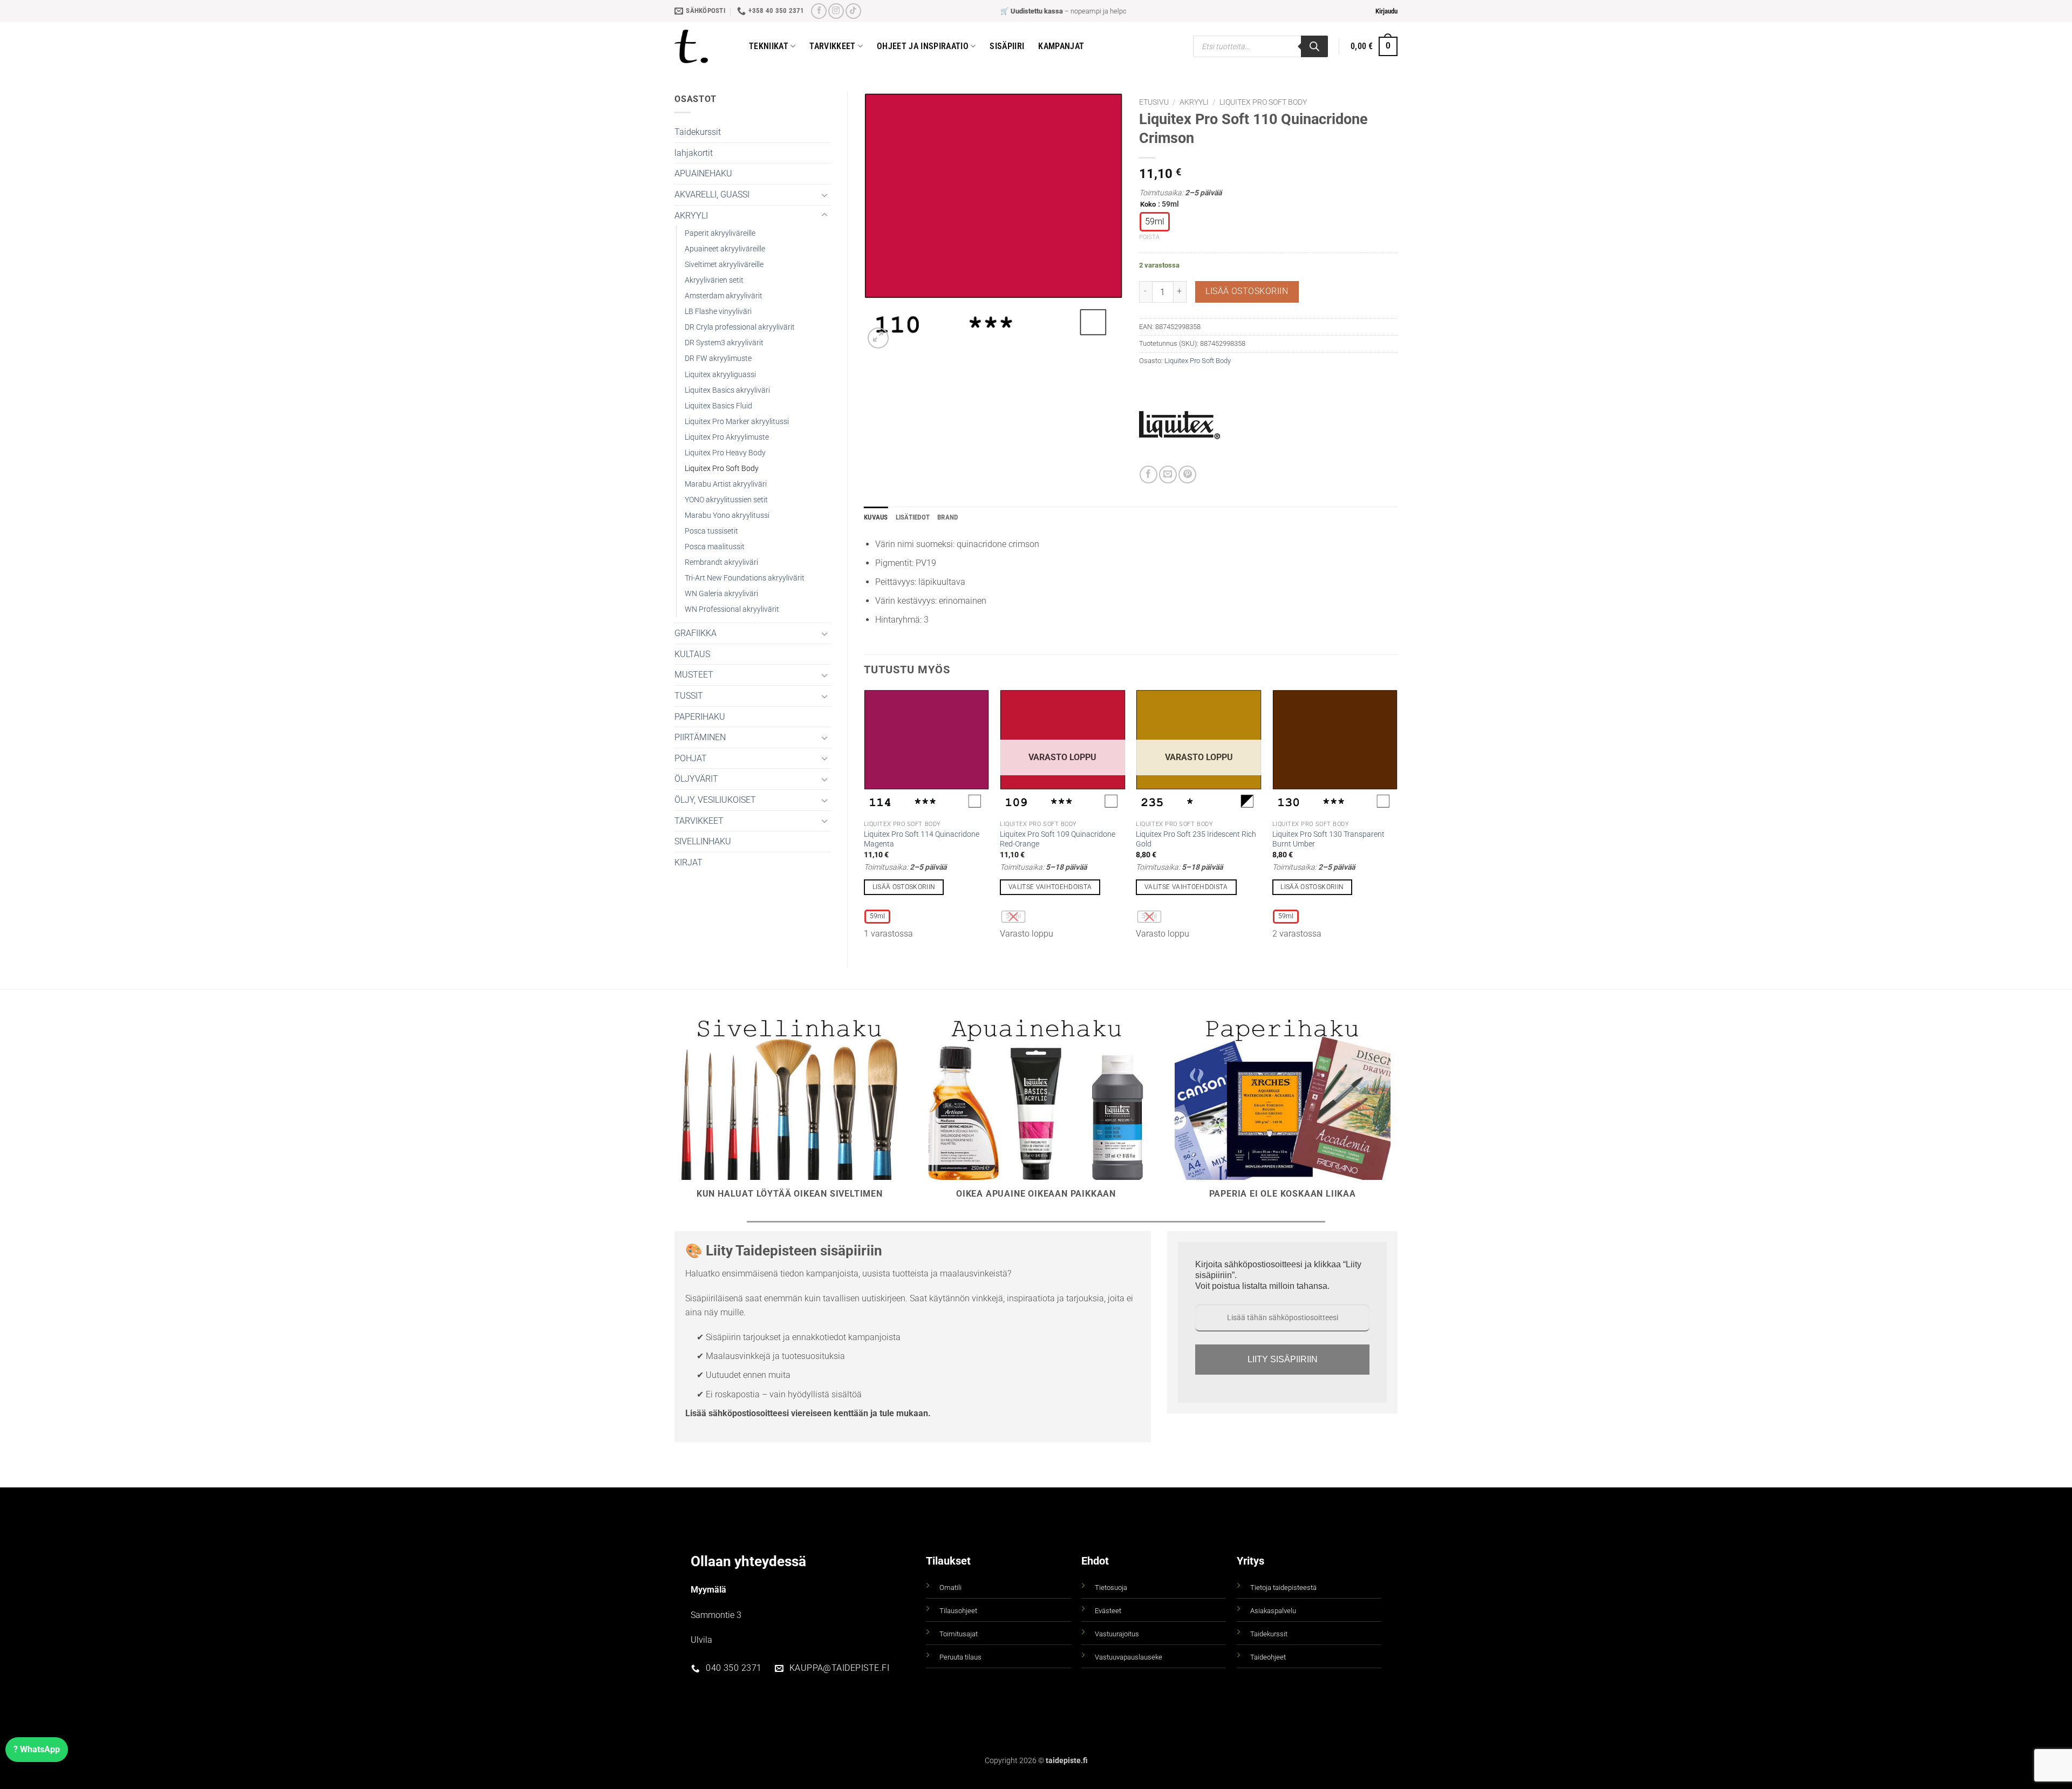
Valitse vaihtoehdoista (1050, 887)
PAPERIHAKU (700, 717)
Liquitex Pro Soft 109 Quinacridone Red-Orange (1058, 839)
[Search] (1314, 46)
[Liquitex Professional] (1180, 425)
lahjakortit (694, 153)
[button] (1386, 11)
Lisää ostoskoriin (1247, 291)
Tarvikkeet (832, 46)
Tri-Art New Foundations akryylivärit (745, 578)
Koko (1148, 204)
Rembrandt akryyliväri (721, 562)
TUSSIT (689, 696)
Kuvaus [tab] (876, 517)
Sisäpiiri (1007, 46)
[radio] (1155, 222)
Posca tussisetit (711, 531)
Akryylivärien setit (714, 280)
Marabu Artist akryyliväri (726, 484)
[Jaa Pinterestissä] (1187, 474)
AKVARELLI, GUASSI (712, 194)
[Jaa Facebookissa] (1149, 474)
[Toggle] (824, 195)
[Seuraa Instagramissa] (836, 11)
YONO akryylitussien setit (726, 500)
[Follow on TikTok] (853, 11)
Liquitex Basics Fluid (718, 406)
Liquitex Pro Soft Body (722, 469)
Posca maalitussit (715, 547)
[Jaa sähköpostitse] (1168, 474)
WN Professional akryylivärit (732, 609)
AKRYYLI (691, 216)
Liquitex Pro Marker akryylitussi (737, 422)
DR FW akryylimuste (718, 359)
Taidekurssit (698, 132)
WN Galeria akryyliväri (721, 594)
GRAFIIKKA (696, 633)
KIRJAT (689, 862)
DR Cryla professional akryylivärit (740, 327)
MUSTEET (694, 675)
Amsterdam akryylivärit (724, 296)
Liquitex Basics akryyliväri (727, 390)
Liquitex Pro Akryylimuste (727, 437)
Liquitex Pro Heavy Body (725, 453)
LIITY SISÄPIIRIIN (1283, 1359)
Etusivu (1154, 102)
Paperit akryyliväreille (720, 233)
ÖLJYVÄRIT (696, 779)
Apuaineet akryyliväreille (725, 249)
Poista (1149, 237)
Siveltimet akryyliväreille (724, 265)
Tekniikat (769, 46)
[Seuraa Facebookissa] (819, 11)
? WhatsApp (37, 1749)
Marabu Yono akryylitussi (727, 515)
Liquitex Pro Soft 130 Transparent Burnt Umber (1328, 839)
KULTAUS (692, 654)
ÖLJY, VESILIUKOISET (715, 800)
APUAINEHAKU (703, 173)
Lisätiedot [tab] (913, 517)
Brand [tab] (948, 517)
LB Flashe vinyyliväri (718, 312)
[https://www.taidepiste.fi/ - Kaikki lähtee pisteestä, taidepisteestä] (704, 46)
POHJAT (691, 758)
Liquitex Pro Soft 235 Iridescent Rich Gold (1196, 839)
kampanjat (1061, 46)
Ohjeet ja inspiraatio (923, 46)
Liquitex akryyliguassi (720, 375)
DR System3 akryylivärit (724, 343)
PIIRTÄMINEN (700, 737)
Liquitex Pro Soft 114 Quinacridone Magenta (922, 839)
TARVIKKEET (699, 821)
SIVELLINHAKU (703, 841)
